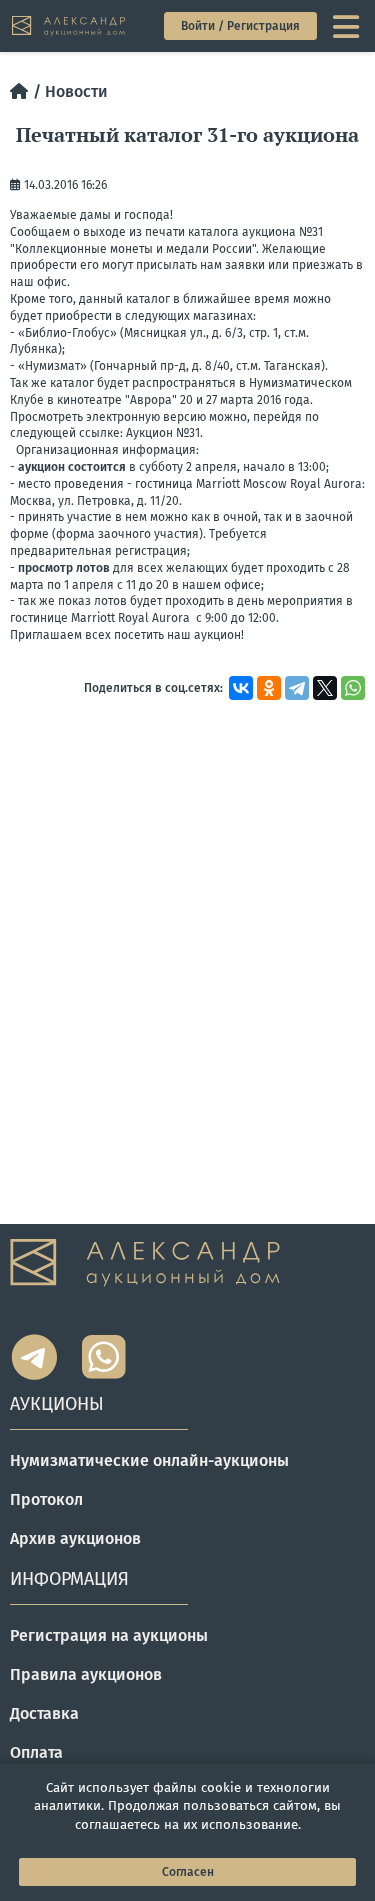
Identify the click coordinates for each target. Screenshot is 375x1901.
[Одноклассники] (269, 688)
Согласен (188, 1872)
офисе (242, 585)
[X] (325, 688)
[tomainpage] (69, 26)
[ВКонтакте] (241, 688)
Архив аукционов (75, 1538)
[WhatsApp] (353, 688)
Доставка (44, 1713)
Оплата (36, 1752)
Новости (76, 91)
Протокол (46, 1499)
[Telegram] (297, 688)
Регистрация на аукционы (109, 1635)
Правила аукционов (86, 1674)
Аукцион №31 (163, 433)
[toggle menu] (348, 26)
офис (52, 282)
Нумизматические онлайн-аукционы (149, 1460)
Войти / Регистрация (240, 26)
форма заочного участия (127, 534)
